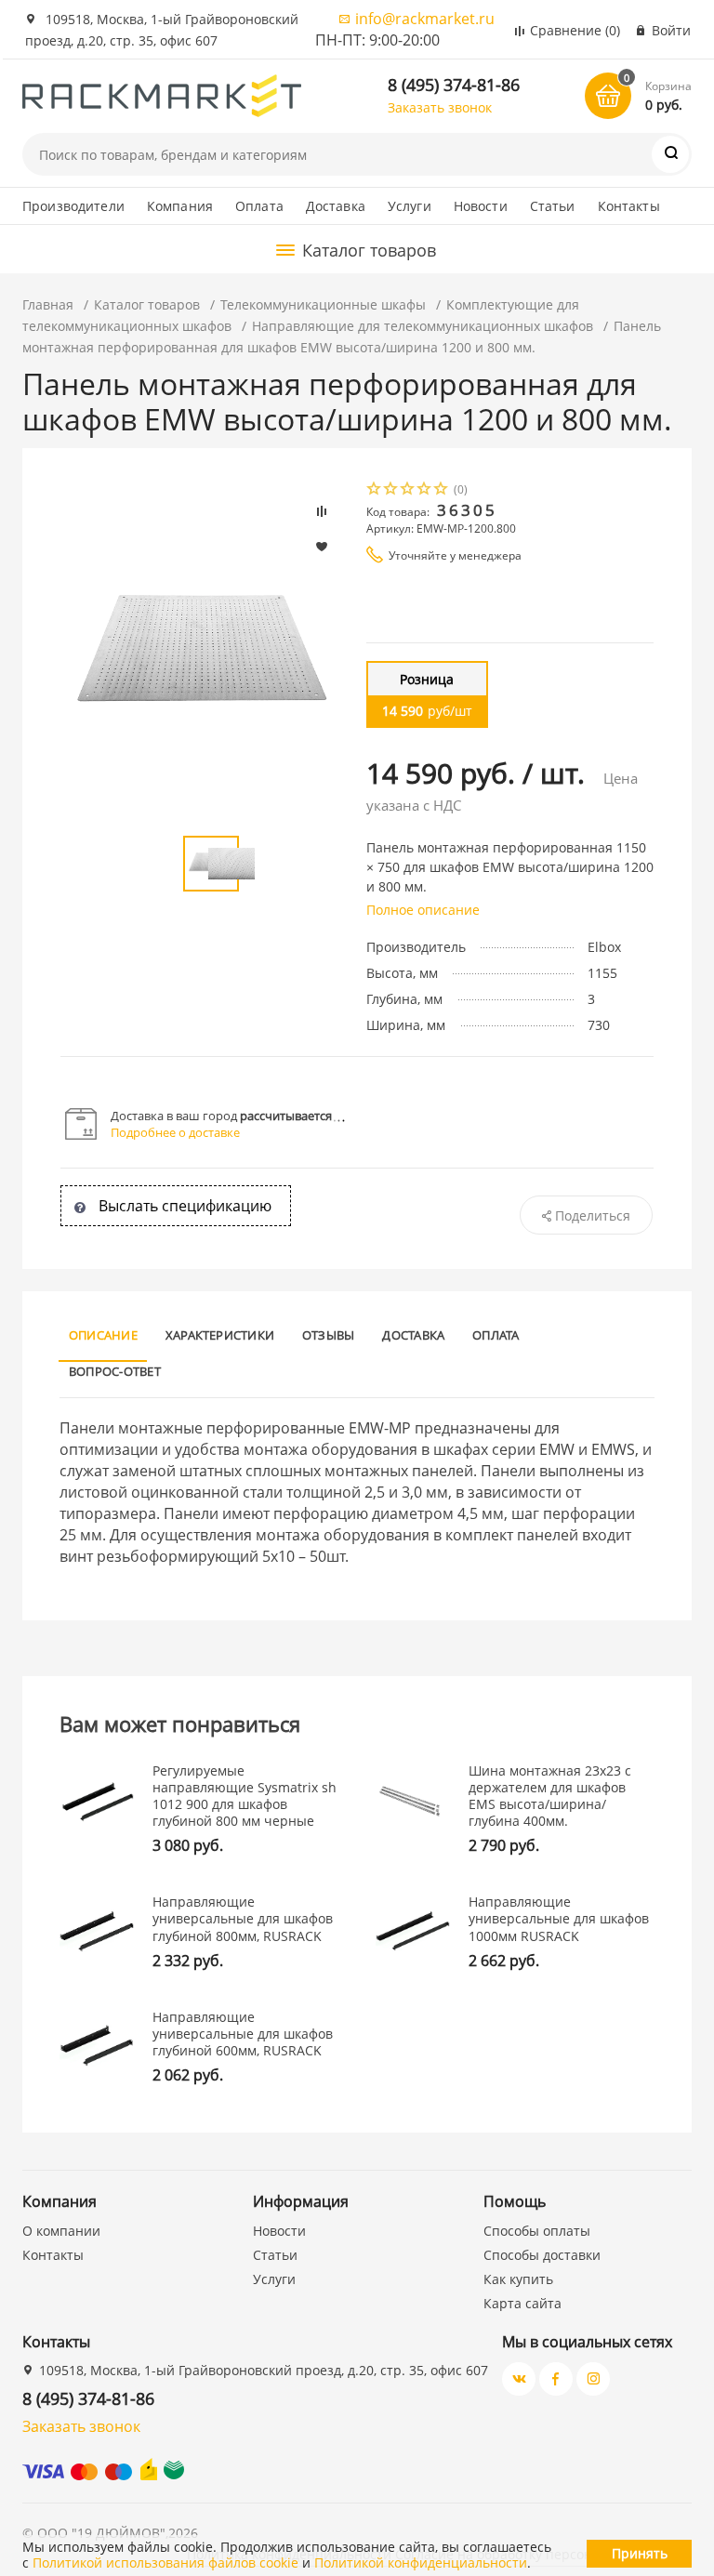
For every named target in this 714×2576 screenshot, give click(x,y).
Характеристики (220, 1335)
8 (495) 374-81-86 (454, 85)
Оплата (259, 206)
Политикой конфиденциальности (421, 2563)
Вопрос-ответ (115, 1371)
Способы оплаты (537, 2231)
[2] (391, 490)
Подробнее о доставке (175, 1132)
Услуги (410, 206)
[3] (408, 490)
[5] (442, 490)
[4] (425, 490)
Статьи (553, 206)
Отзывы (328, 1335)
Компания (180, 206)
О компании (61, 2231)
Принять (640, 2553)
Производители (73, 206)
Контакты (629, 206)
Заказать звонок (440, 107)
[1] (375, 490)
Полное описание (423, 910)
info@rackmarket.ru (425, 19)
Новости (481, 206)
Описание (103, 1335)
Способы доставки (542, 2255)
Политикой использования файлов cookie (165, 2563)
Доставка (336, 206)
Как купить (518, 2279)
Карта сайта (522, 2303)
